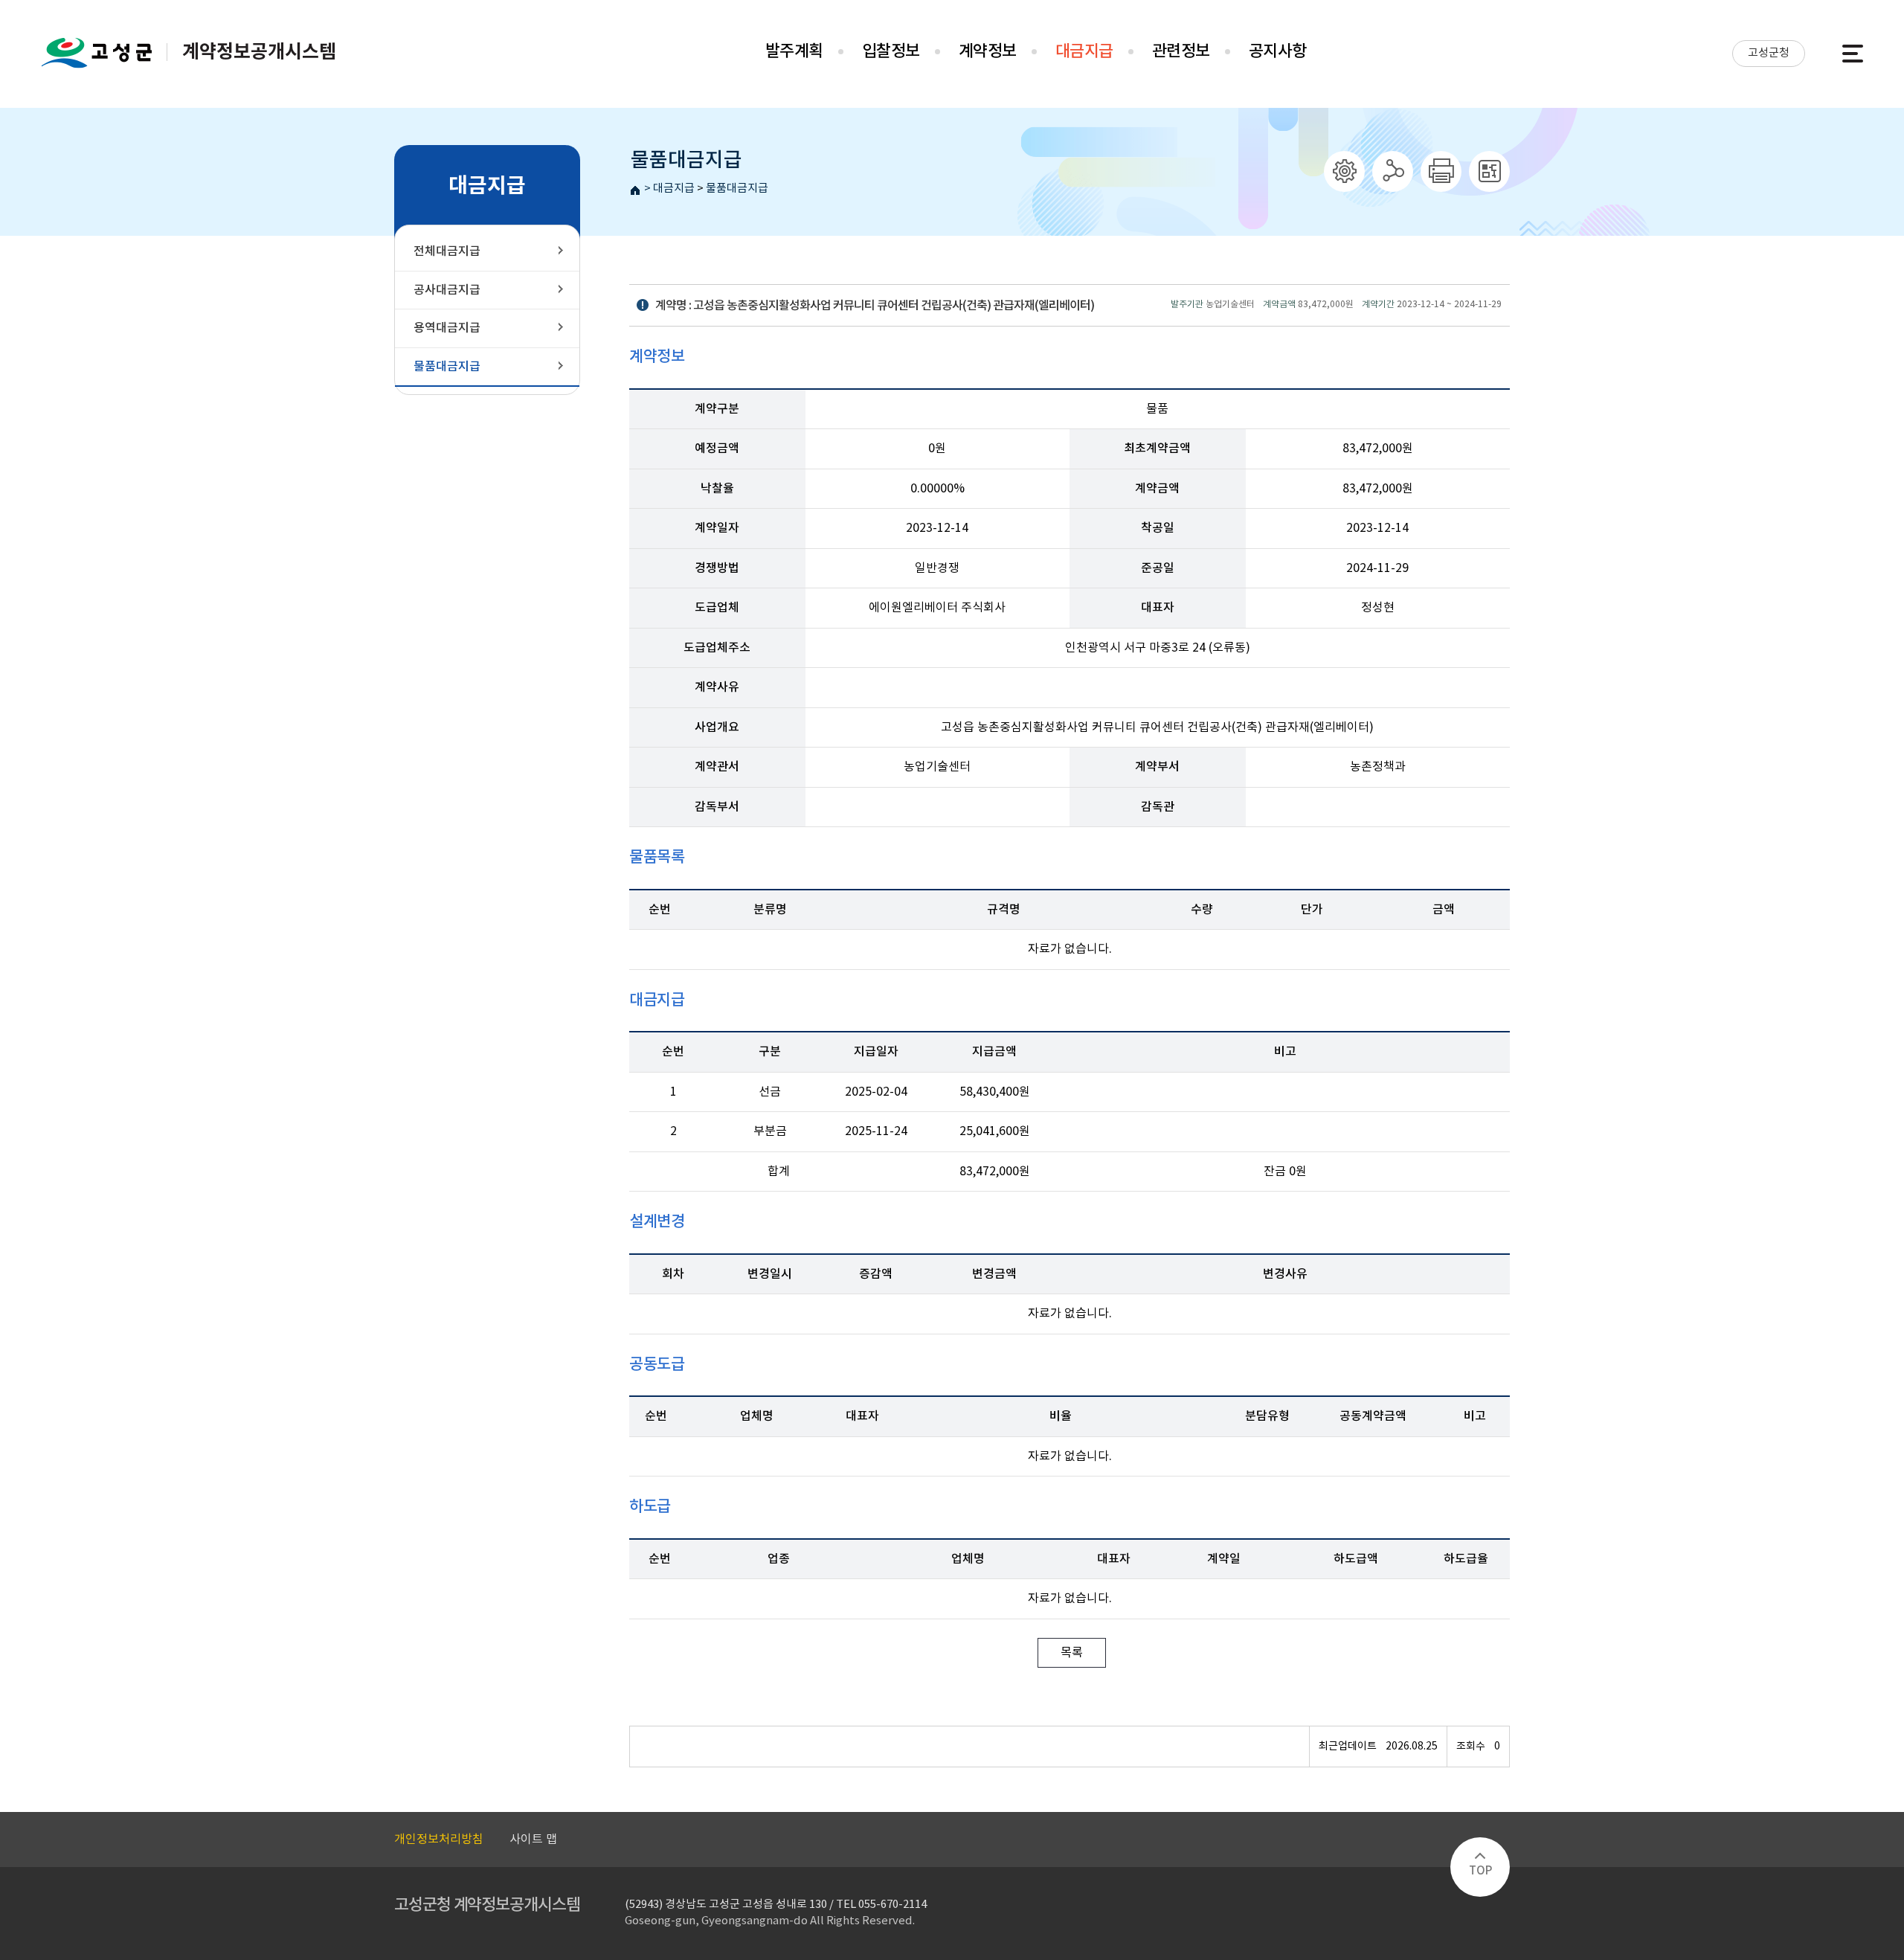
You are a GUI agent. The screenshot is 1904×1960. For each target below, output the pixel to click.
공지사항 (1278, 51)
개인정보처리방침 (439, 1839)
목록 (1072, 1653)
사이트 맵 (533, 1839)
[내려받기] (1441, 171)
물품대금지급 (737, 189)
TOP (1480, 1871)
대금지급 (1084, 51)
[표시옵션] (1344, 171)
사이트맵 (1853, 54)
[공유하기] (1393, 171)
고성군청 (1769, 53)
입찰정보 (891, 51)
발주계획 (794, 51)
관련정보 (1181, 51)
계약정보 (988, 51)
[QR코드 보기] (1489, 171)
